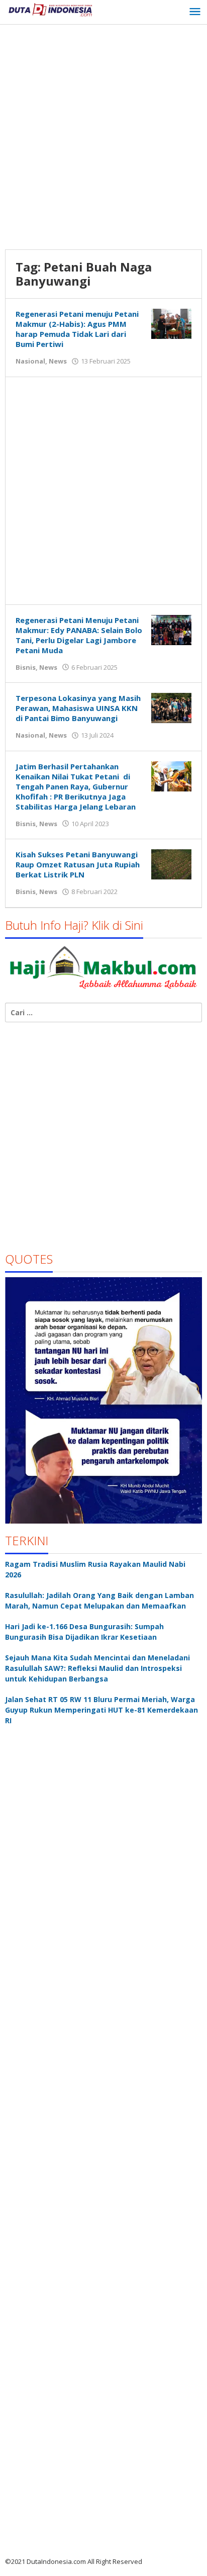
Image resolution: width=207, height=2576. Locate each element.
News (58, 361)
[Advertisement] (103, 138)
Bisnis (26, 667)
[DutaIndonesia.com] (50, 9)
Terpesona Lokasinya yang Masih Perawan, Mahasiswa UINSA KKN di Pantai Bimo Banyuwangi (78, 708)
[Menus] (195, 12)
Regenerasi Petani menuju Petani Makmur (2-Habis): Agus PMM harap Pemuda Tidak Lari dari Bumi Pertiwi (77, 329)
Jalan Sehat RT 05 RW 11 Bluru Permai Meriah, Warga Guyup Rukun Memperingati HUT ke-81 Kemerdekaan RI (101, 1710)
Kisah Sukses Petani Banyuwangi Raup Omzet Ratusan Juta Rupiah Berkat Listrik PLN (78, 864)
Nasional (30, 361)
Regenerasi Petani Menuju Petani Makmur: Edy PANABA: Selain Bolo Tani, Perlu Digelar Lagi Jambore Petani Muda (79, 635)
